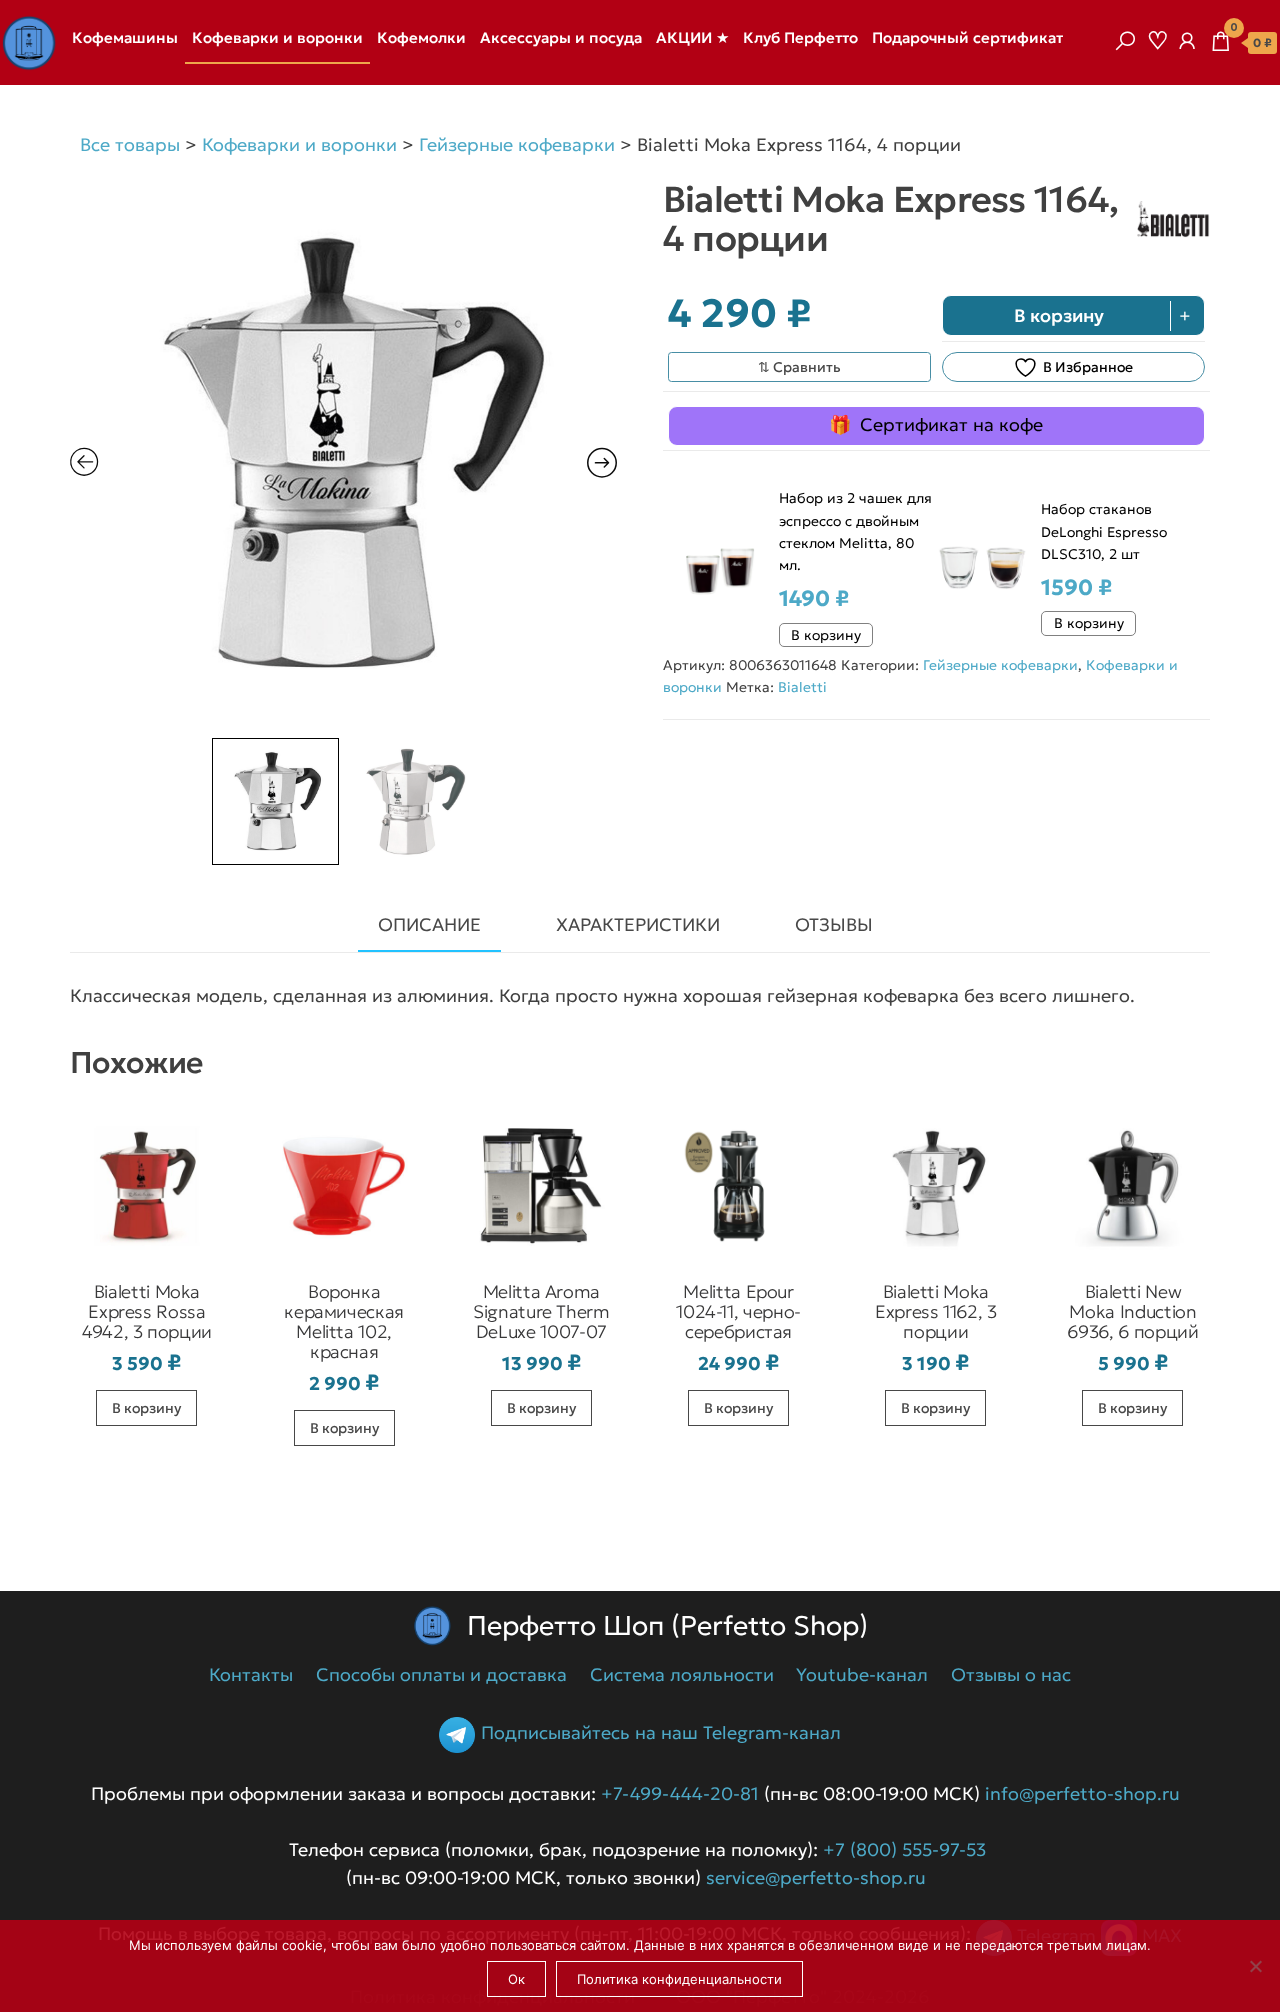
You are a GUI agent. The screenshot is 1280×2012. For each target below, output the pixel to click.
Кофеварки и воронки (277, 37)
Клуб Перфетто (800, 37)
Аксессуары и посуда (561, 37)
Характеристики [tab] (638, 924)
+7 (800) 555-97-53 (904, 1849)
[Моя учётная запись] (1187, 41)
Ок (516, 1979)
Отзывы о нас (1011, 1674)
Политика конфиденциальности (679, 1979)
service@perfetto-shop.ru (813, 1877)
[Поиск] (1125, 41)
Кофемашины (125, 37)
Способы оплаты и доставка (441, 1674)
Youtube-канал (862, 1674)
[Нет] (1255, 1966)
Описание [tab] (429, 924)
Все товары (130, 144)
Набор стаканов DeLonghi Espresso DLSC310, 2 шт (1104, 531)
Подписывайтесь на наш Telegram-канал (660, 1732)
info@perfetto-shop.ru (1080, 1793)
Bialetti (802, 687)
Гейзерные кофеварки (517, 144)
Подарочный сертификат (967, 37)
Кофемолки (421, 37)
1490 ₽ (814, 598)
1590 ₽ (1076, 587)
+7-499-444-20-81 (680, 1793)
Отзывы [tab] (834, 924)
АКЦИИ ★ (692, 37)
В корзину (1059, 315)
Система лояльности (682, 1674)
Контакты (251, 1674)
